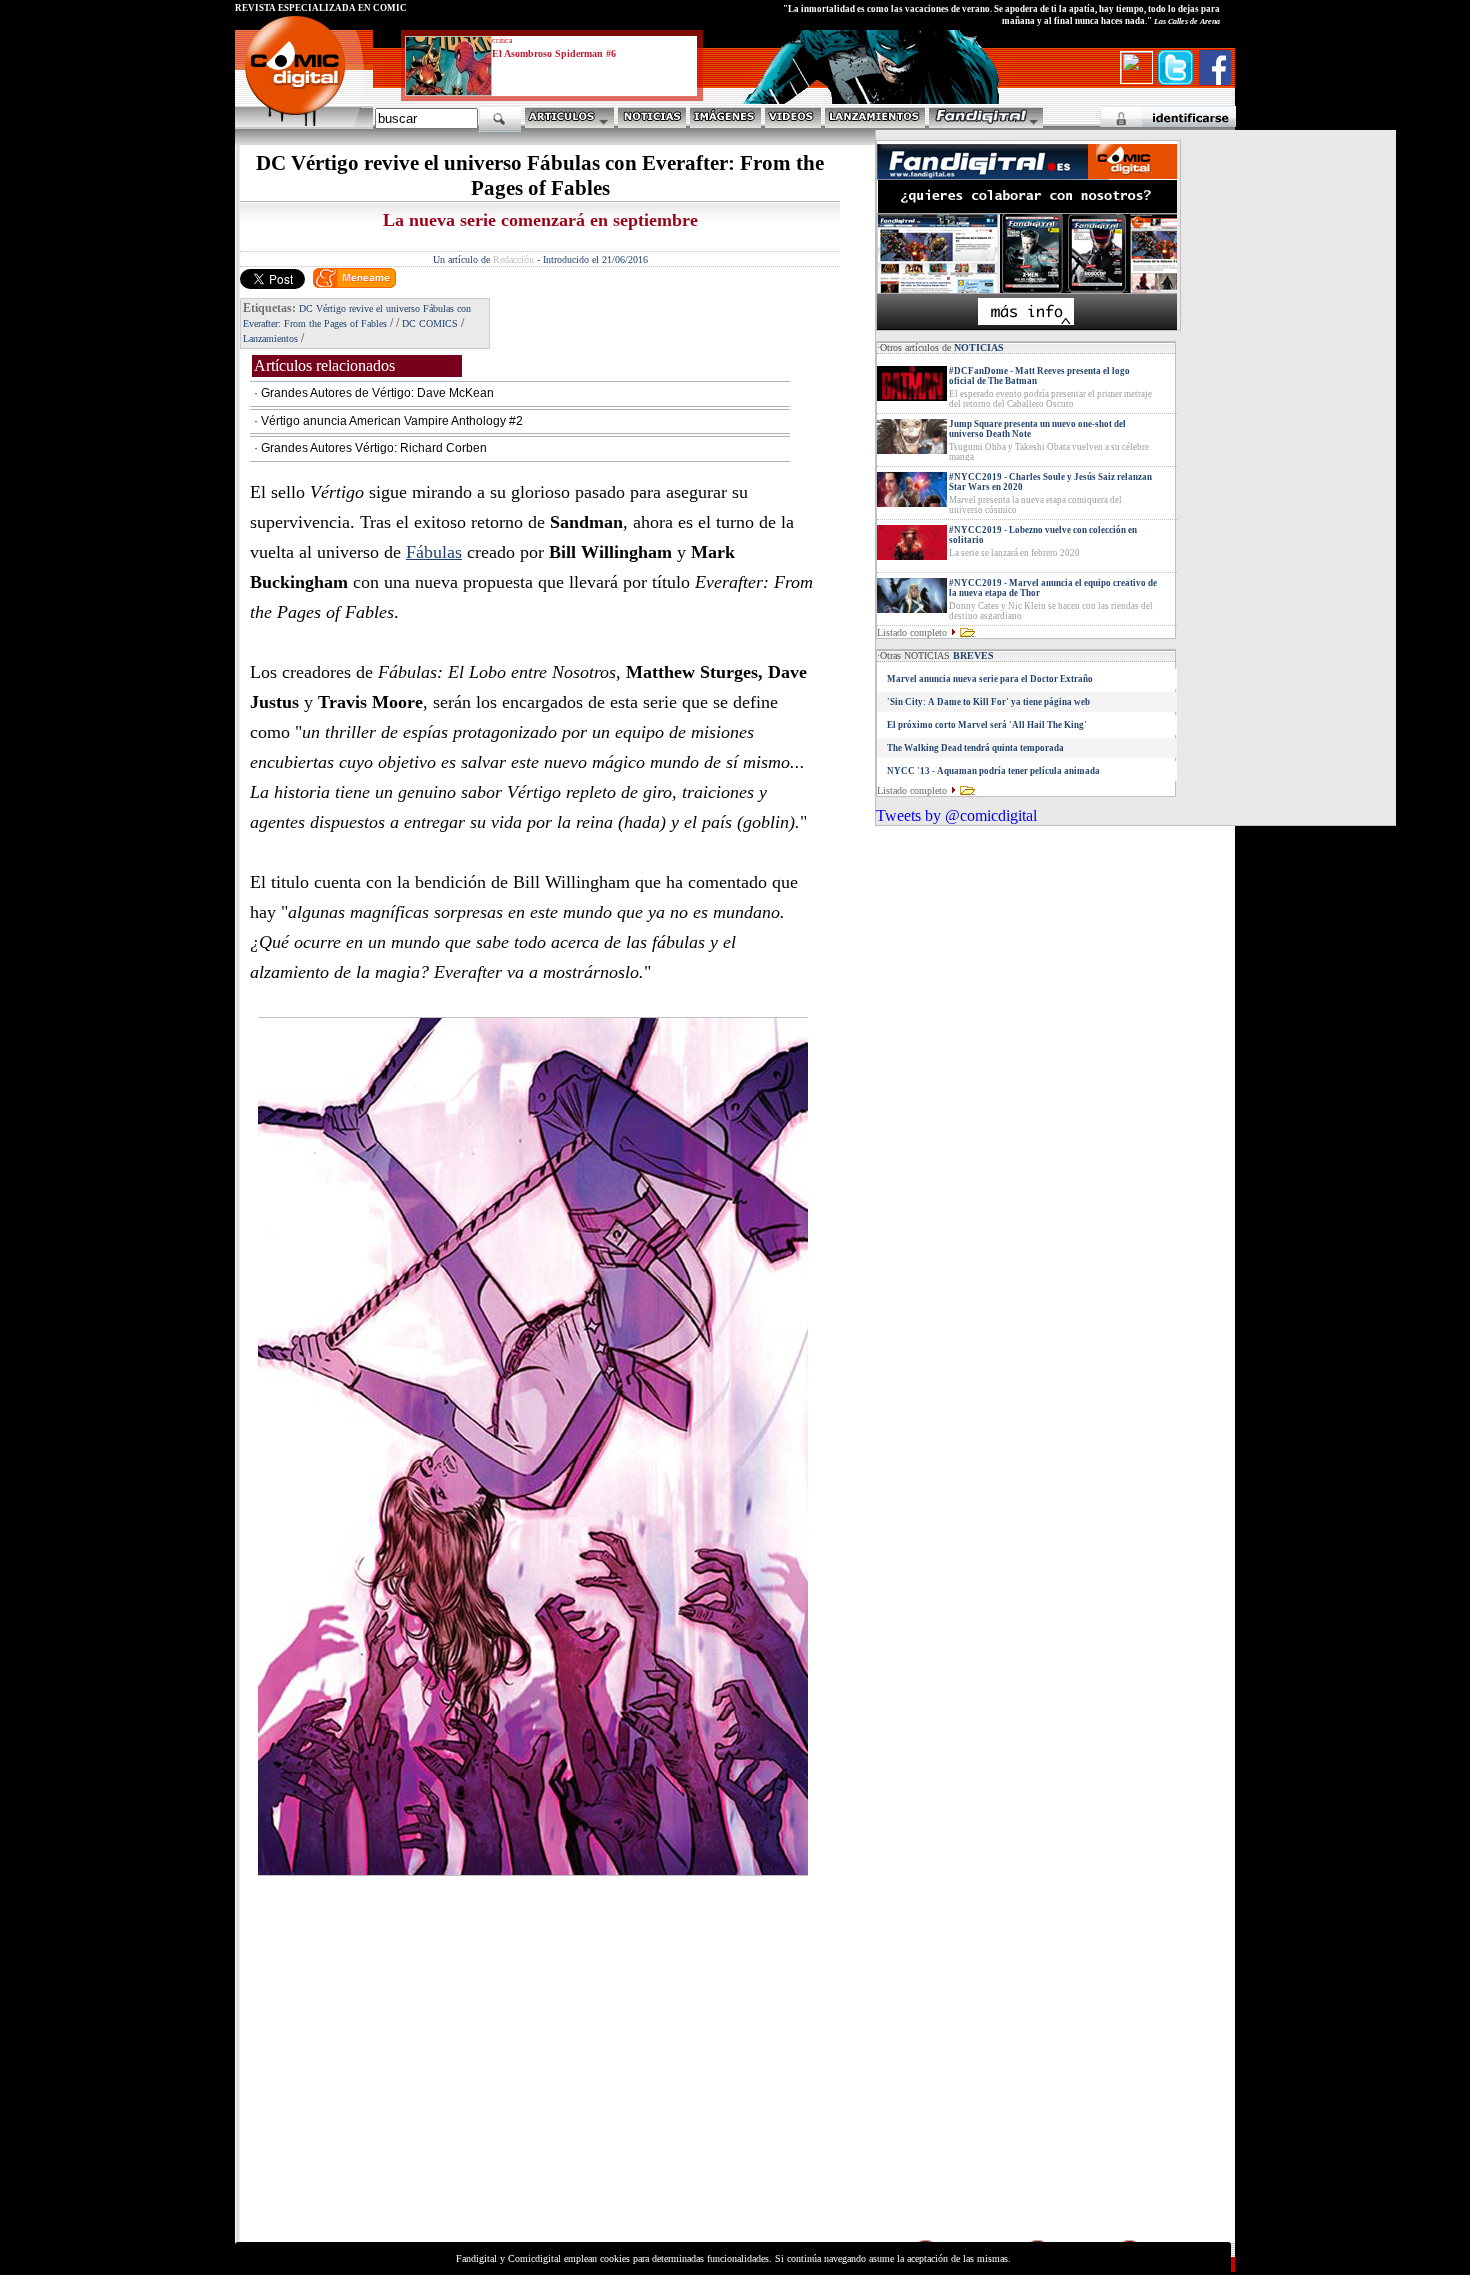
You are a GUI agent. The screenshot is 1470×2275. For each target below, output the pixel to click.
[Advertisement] (421, 2097)
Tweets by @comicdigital (956, 815)
